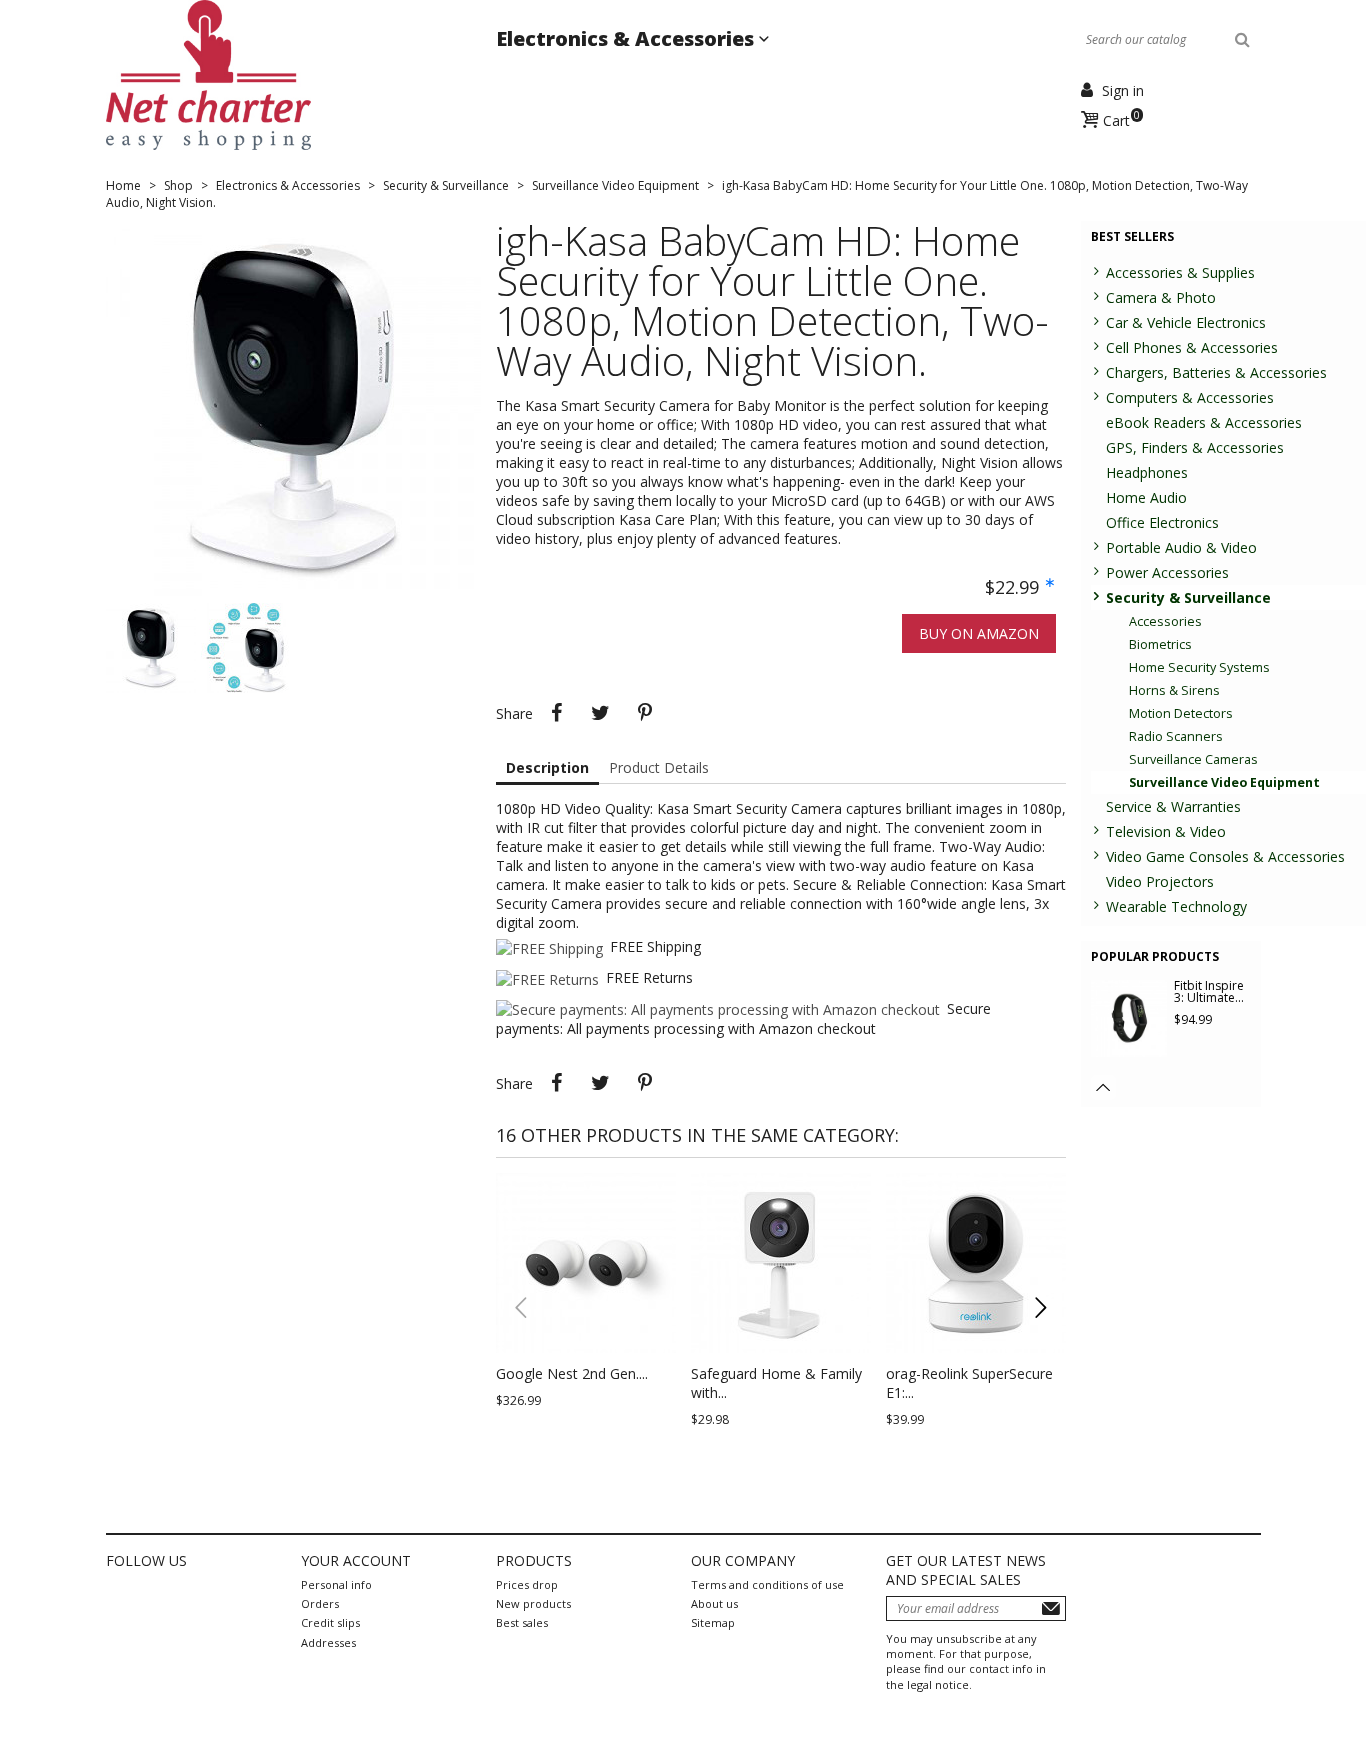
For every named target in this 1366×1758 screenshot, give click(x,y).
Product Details (659, 767)
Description (547, 767)
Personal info (336, 1584)
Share (557, 713)
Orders (320, 1603)
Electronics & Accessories (627, 38)
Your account (356, 1560)
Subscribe (1051, 1608)
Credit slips (330, 1622)
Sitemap (713, 1622)
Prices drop (527, 1584)
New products (533, 1603)
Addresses (328, 1642)
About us (714, 1603)
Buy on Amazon (979, 633)
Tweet (601, 713)
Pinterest (645, 713)
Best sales (522, 1622)
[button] (1041, 1308)
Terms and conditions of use (767, 1584)
